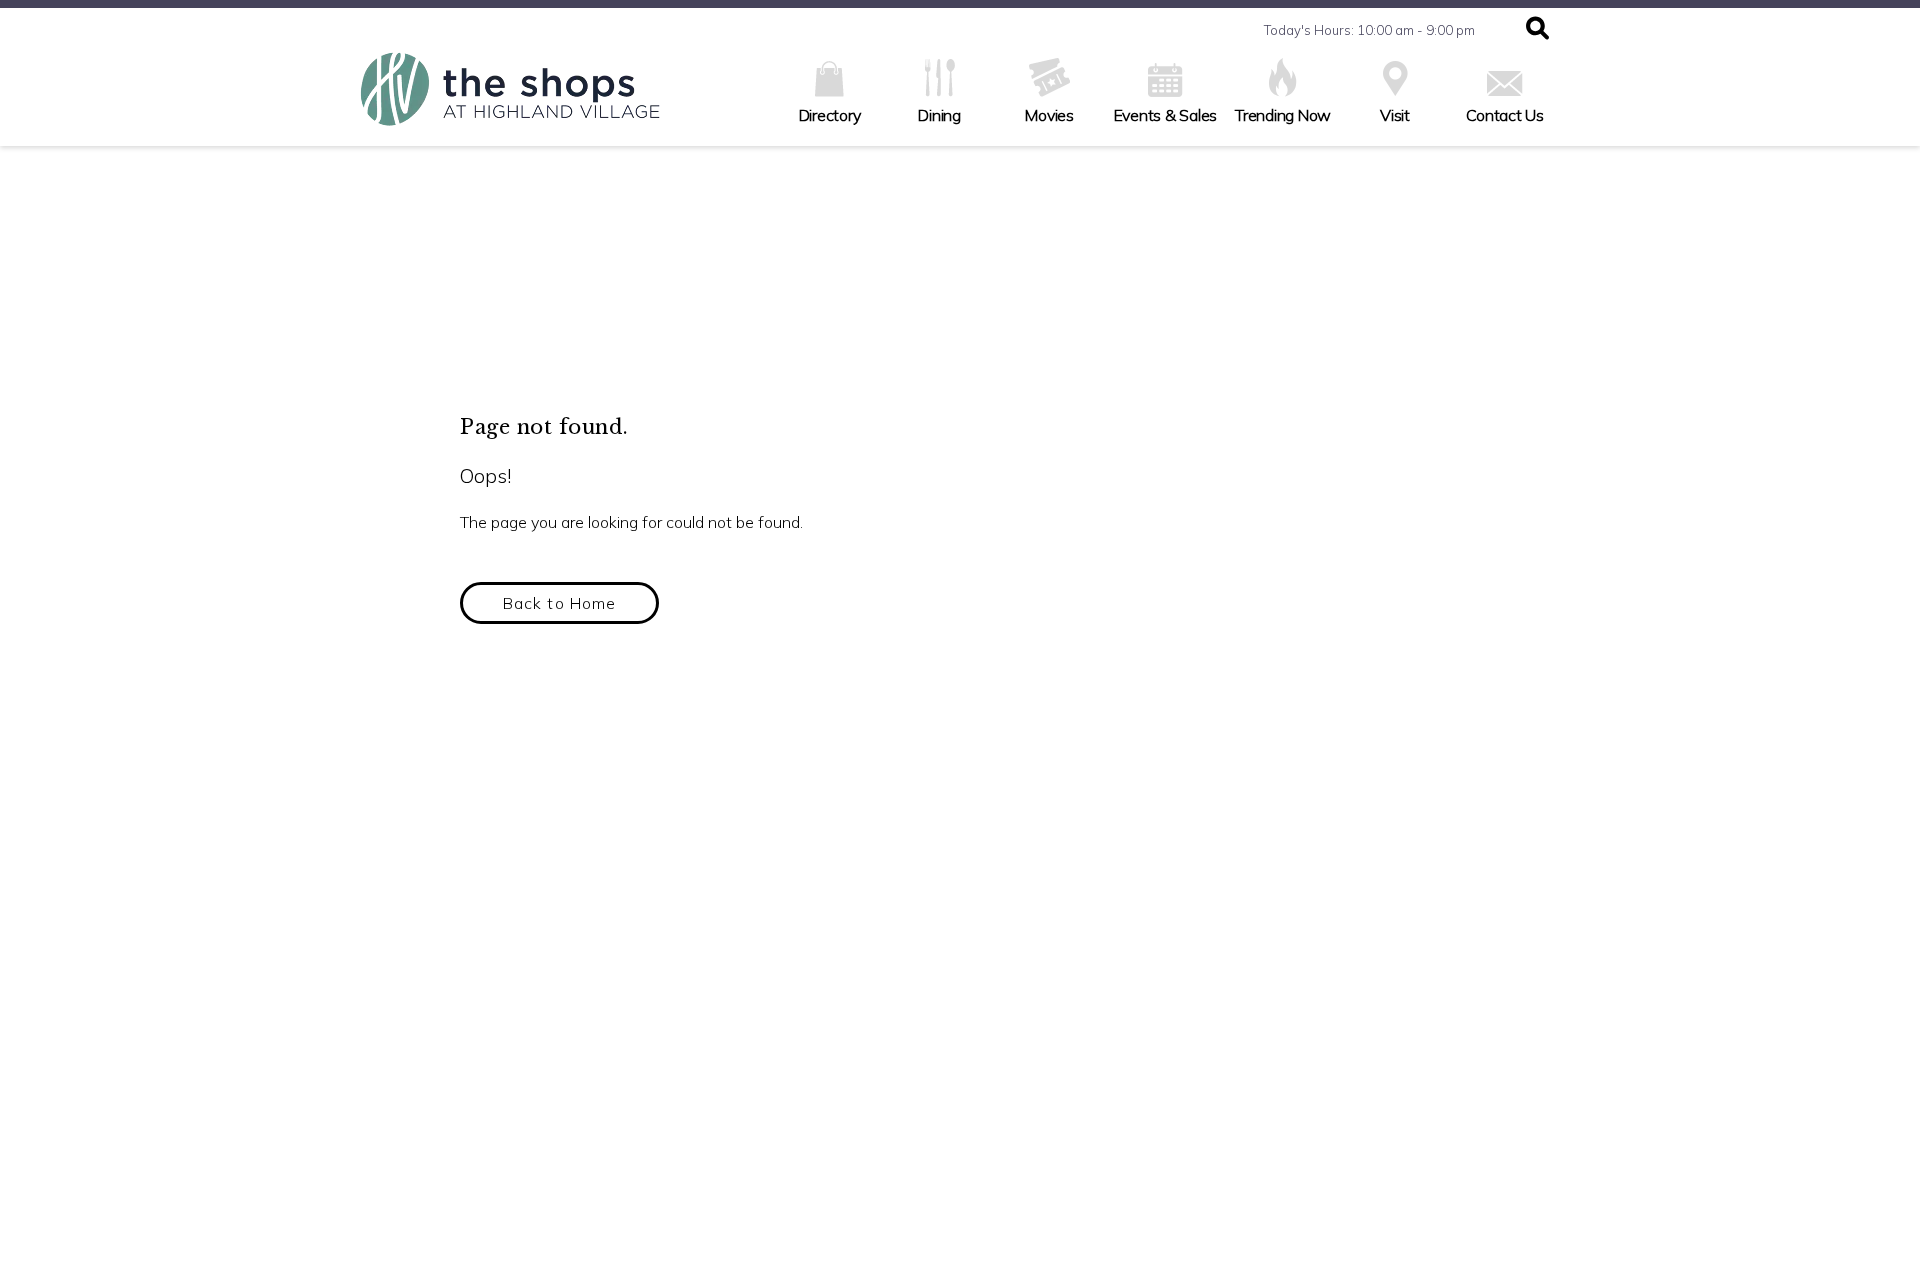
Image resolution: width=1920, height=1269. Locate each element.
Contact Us (1505, 115)
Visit (1395, 115)
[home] (510, 99)
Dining (939, 115)
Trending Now (1283, 115)
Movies (1049, 115)
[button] (1537, 30)
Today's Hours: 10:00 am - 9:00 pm (1369, 30)
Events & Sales (1166, 115)
